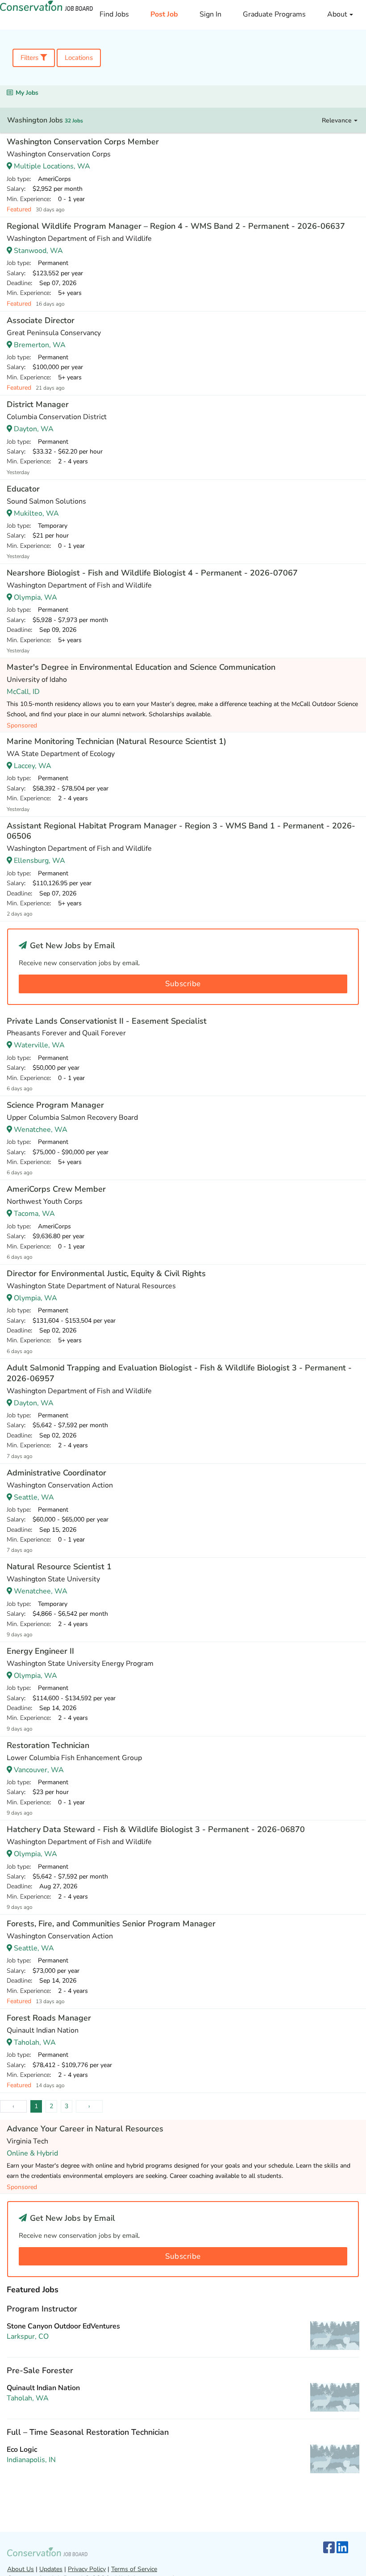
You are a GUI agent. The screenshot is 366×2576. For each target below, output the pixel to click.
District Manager (38, 404)
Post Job (164, 14)
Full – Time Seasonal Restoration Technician (88, 2432)
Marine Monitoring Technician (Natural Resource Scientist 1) (116, 741)
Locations (79, 58)
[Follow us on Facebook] (329, 2548)
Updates (51, 2569)
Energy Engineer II (40, 1651)
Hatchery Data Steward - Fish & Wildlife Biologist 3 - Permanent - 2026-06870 (156, 1829)
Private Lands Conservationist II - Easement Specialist (107, 1021)
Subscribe (183, 984)
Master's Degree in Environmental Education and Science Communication (141, 667)
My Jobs (27, 93)
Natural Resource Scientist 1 (59, 1567)
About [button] (338, 14)
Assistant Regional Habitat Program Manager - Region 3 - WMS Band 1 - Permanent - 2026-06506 (181, 831)
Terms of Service (134, 2569)
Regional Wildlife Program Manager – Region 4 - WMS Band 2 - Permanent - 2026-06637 (176, 226)
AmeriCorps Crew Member (56, 1189)
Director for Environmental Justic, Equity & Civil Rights (106, 1273)
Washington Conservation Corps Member (83, 142)
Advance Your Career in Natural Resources (85, 2129)
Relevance (338, 120)
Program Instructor (42, 2309)
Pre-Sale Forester (40, 2370)
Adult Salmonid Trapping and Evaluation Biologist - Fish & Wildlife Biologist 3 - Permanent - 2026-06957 (179, 1373)
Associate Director (41, 320)
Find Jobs (114, 14)
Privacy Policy (87, 2569)
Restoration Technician (48, 1745)
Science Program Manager (55, 1105)
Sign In (210, 14)
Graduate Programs (274, 14)
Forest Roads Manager (49, 2018)
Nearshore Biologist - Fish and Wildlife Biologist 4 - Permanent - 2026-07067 (152, 573)
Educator (23, 489)
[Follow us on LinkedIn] (342, 2548)
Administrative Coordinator (56, 1473)
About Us (21, 2569)
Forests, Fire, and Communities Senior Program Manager (111, 1924)
